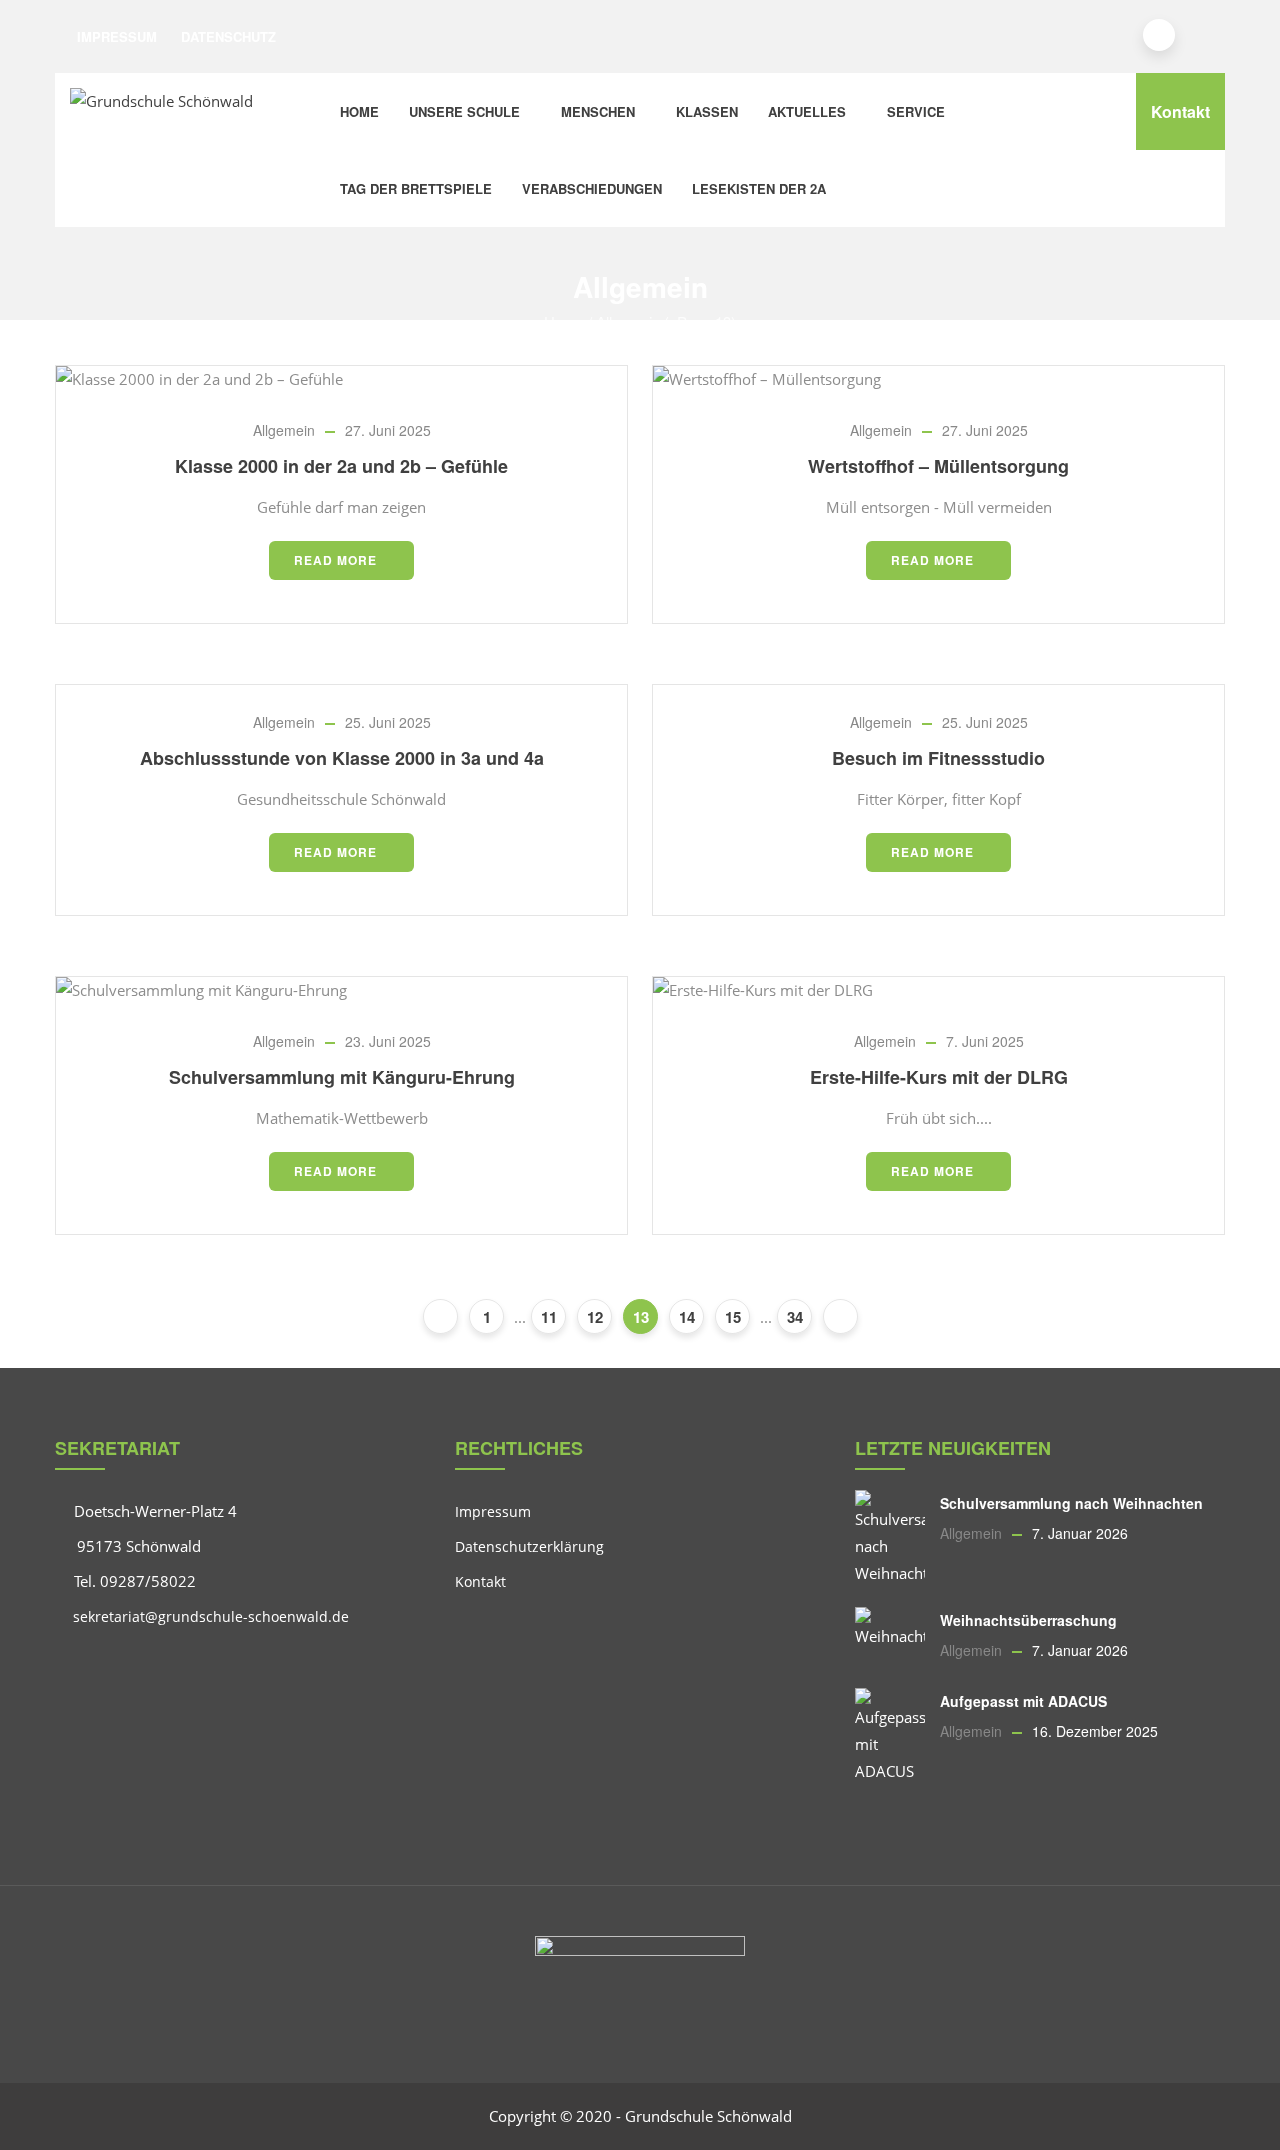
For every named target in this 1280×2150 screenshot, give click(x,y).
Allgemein (284, 430)
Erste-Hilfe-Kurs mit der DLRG (939, 1077)
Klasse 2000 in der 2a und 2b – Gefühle (341, 466)
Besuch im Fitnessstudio (938, 758)
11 (549, 1317)
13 (641, 1317)
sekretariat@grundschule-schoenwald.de (209, 1616)
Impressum (117, 36)
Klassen (707, 111)
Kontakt (1180, 111)
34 (795, 1317)
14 (687, 1317)
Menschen (598, 111)
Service (916, 111)
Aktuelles (807, 111)
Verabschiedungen (592, 188)
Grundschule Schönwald (708, 2116)
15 (733, 1317)
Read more (335, 560)
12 (595, 1317)
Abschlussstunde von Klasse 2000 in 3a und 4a (342, 758)
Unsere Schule (464, 111)
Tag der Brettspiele (416, 188)
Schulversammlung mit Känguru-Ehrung (342, 1077)
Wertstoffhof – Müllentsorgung (938, 466)
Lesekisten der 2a (759, 188)
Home (359, 111)
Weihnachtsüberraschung (1028, 1620)
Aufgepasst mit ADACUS (1023, 1701)
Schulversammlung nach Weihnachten (1071, 1503)
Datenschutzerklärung (529, 1546)
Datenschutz (228, 36)
